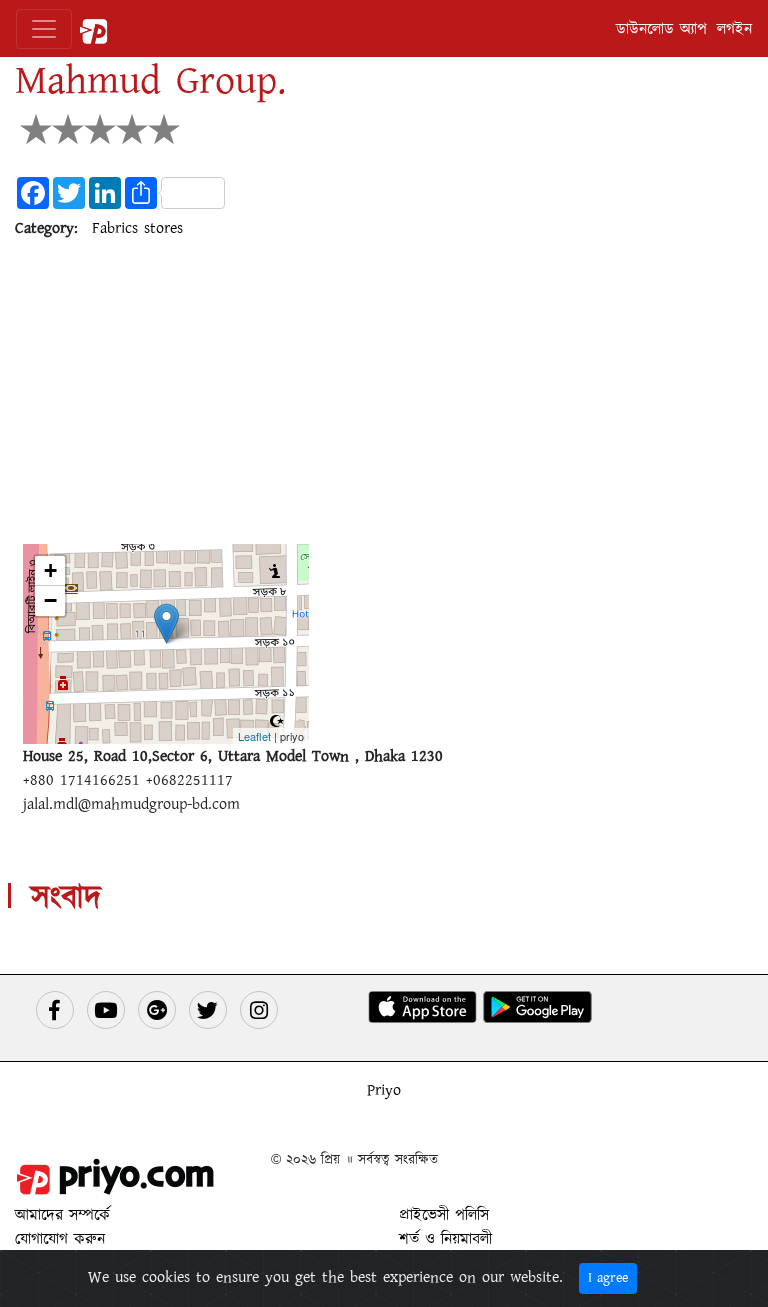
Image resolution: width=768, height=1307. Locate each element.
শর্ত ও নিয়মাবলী (445, 1239)
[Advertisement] (384, 396)
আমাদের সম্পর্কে (62, 1215)
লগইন (734, 29)
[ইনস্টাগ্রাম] (259, 1010)
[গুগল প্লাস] (157, 1010)
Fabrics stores (137, 228)
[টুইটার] (208, 1010)
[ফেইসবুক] (55, 1010)
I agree (608, 1278)
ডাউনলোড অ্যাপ (661, 29)
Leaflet (254, 736)
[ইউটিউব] (106, 1010)
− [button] (50, 600)
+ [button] (50, 570)
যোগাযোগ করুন (60, 1239)
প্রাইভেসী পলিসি (444, 1215)
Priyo (384, 1090)
